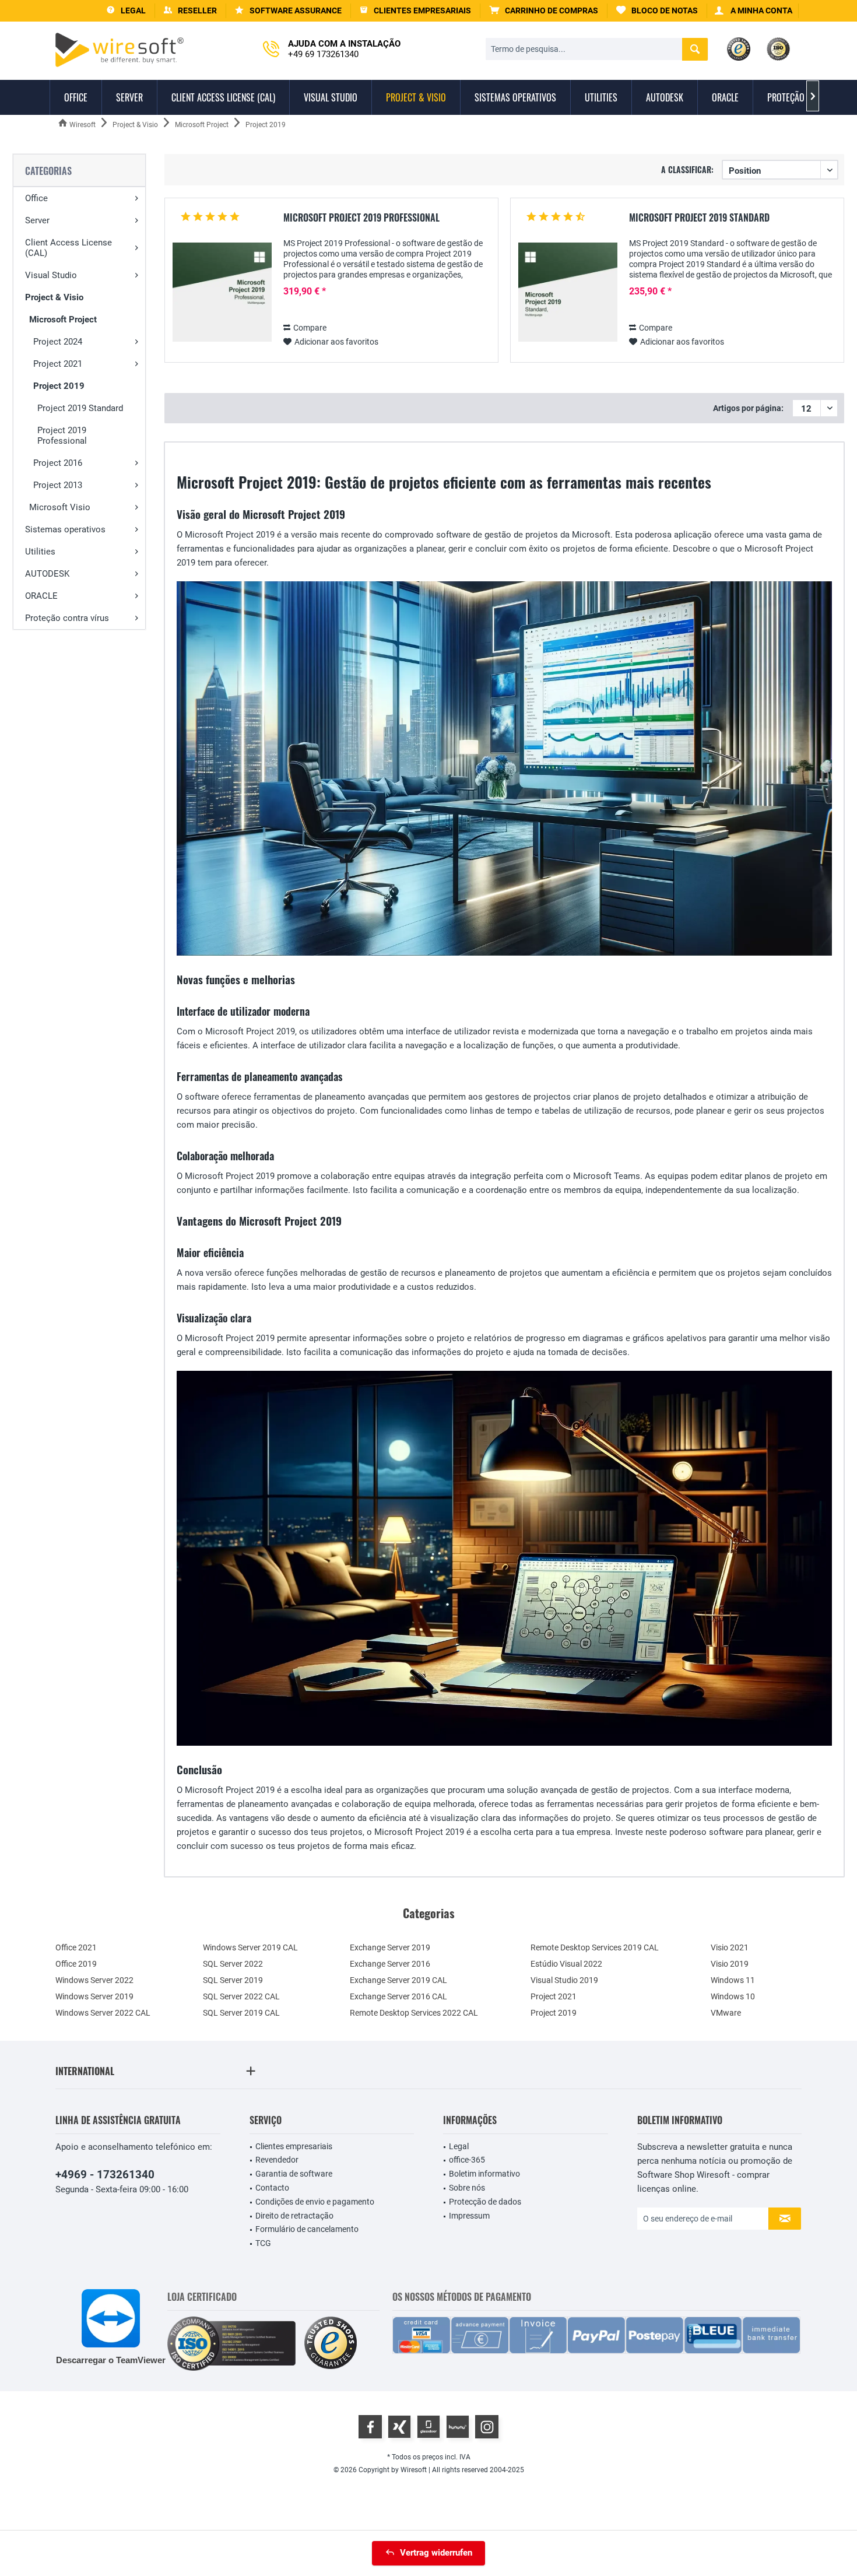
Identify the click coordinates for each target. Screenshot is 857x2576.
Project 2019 (59, 386)
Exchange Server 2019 (390, 1947)
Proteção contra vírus (67, 618)
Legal (459, 2146)
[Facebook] (370, 2427)
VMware (726, 2013)
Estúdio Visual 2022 (566, 1964)
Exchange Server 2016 (390, 1964)
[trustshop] (331, 2344)
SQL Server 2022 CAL (241, 1996)
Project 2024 (58, 342)
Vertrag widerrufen (436, 2553)
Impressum (469, 2216)
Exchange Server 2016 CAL (398, 1996)
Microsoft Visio (60, 507)
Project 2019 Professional (62, 436)
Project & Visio (54, 297)
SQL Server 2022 (233, 1964)
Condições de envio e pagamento (315, 2202)
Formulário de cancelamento (307, 2229)
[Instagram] (487, 2427)
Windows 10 (733, 1996)
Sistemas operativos (65, 529)
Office (36, 198)
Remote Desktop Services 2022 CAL (414, 2013)
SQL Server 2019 (233, 1980)
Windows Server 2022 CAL (103, 2013)
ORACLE (41, 596)
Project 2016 (58, 463)
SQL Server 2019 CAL (241, 2013)
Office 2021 (76, 1947)
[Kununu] (458, 2427)
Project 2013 (58, 485)
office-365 (467, 2160)
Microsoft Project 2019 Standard (699, 218)
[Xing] (399, 2427)
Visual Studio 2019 (564, 1980)
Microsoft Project (63, 320)
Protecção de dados (485, 2202)
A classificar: (687, 169)
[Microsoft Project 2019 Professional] (222, 292)
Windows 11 (733, 1980)
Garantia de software (294, 2174)
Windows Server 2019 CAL (250, 1947)
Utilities (40, 552)
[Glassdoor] (428, 2427)
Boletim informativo (484, 2174)
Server (37, 220)
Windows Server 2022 (94, 1980)
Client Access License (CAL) (69, 248)
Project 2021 (58, 364)
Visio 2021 (730, 1947)
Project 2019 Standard (80, 408)
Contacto (272, 2188)
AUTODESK (47, 574)
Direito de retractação (294, 2216)
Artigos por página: (748, 408)
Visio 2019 (730, 1964)
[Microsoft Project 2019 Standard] (568, 292)
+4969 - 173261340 (105, 2175)
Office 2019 (76, 1964)
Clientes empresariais (294, 2146)
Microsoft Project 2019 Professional (361, 218)
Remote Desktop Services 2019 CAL (595, 1947)
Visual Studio (51, 275)
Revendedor (277, 2160)
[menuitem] (544, 11)
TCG (263, 2243)
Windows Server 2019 (94, 1996)
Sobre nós (467, 2188)
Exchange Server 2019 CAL (398, 1980)
